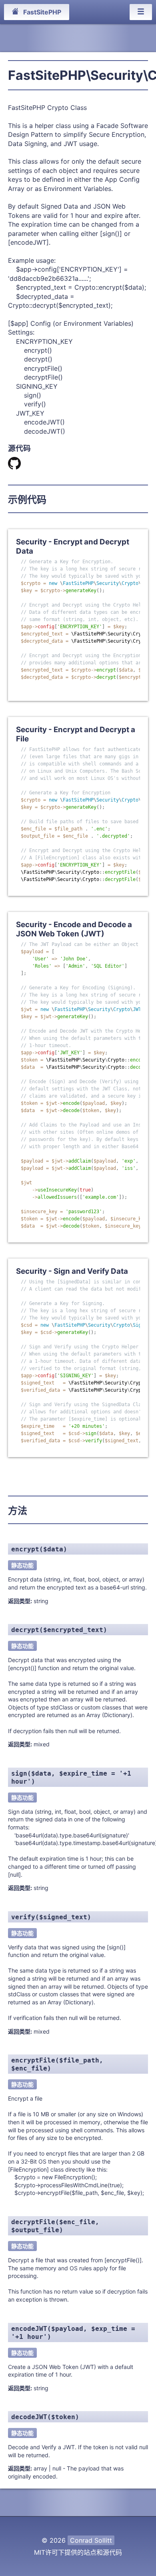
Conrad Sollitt (91, 2540)
